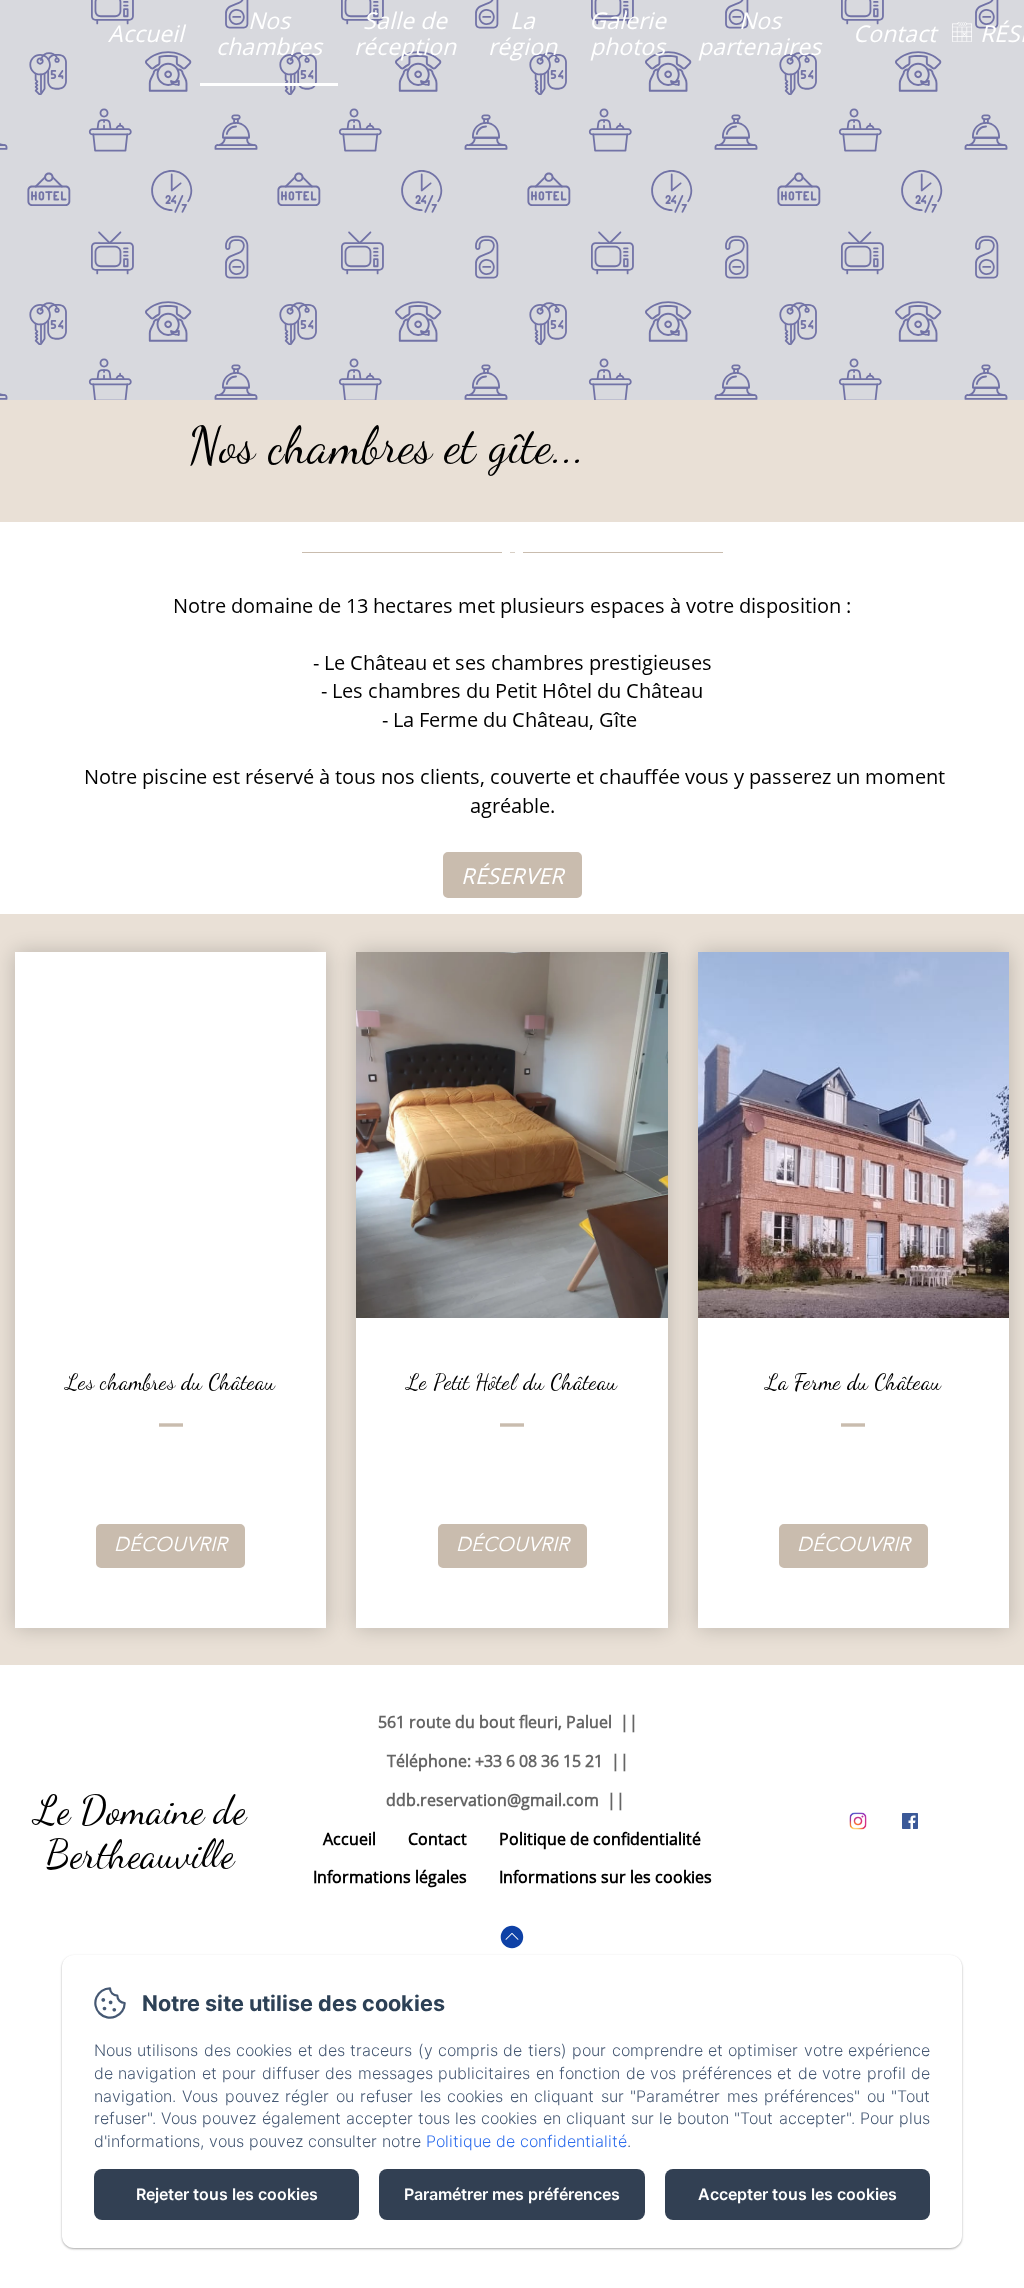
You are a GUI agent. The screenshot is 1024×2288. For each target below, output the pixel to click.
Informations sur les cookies (605, 1877)
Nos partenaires (759, 32)
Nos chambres (269, 32)
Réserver (512, 875)
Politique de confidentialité (600, 1839)
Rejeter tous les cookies (227, 2194)
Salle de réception (405, 32)
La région (522, 32)
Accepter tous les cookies (797, 2194)
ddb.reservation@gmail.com (492, 1800)
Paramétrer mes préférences (512, 2194)
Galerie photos (627, 32)
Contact (894, 33)
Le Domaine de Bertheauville (140, 1832)
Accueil (146, 33)
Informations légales (390, 1877)
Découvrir (170, 1546)
